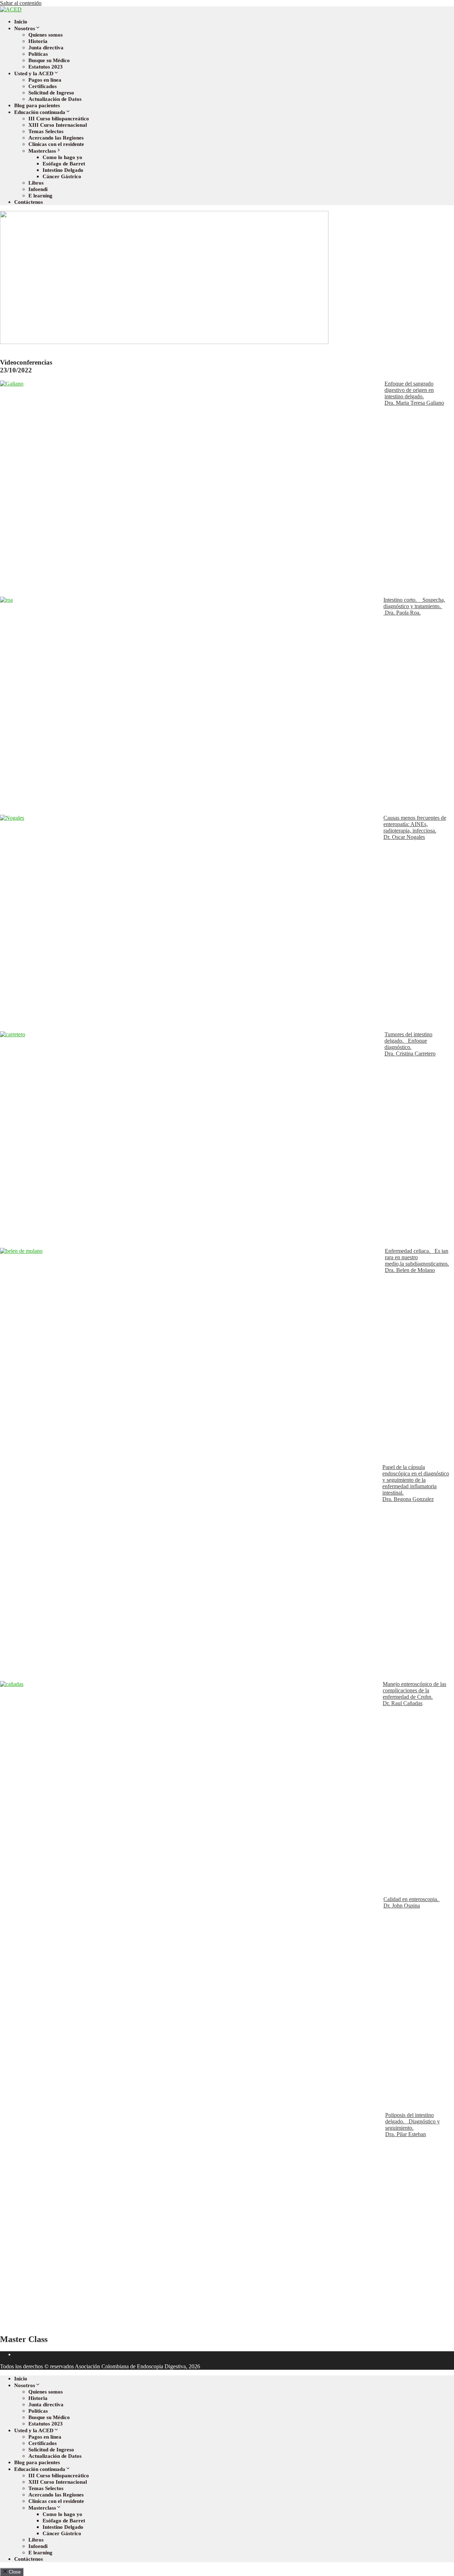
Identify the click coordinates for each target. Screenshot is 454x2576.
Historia (38, 41)
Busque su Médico (49, 60)
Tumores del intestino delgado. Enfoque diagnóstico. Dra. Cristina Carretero (410, 1044)
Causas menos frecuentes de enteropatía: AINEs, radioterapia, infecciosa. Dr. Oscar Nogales (415, 827)
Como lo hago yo (62, 157)
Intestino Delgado (63, 170)
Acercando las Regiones (56, 138)
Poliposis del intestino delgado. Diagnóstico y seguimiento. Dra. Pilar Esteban (413, 2125)
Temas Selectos (46, 131)
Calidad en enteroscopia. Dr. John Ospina (412, 1902)
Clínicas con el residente (56, 144)
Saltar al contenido (21, 3)
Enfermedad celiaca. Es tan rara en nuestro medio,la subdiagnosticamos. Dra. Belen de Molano (417, 1260)
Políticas (38, 54)
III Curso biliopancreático (59, 119)
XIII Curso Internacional (58, 125)
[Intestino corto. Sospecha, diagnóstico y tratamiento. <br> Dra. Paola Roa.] (192, 706)
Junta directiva (46, 48)
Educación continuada (40, 112)
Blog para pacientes (37, 105)
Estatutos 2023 (46, 67)
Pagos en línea (45, 80)
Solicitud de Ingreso (51, 93)
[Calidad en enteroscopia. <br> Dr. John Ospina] (192, 2004)
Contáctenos (29, 202)
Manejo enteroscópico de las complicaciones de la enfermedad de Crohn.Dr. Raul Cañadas (414, 1694)
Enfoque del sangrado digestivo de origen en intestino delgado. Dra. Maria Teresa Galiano (414, 393)
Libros (36, 183)
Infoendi (38, 189)
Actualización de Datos (55, 99)
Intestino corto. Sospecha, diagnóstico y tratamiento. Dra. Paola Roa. (414, 606)
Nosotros (25, 28)
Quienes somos (46, 35)
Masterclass (42, 151)
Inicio (21, 22)
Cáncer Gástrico (62, 176)
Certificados (43, 86)
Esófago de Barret (64, 164)
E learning (40, 196)
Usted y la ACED (34, 73)
